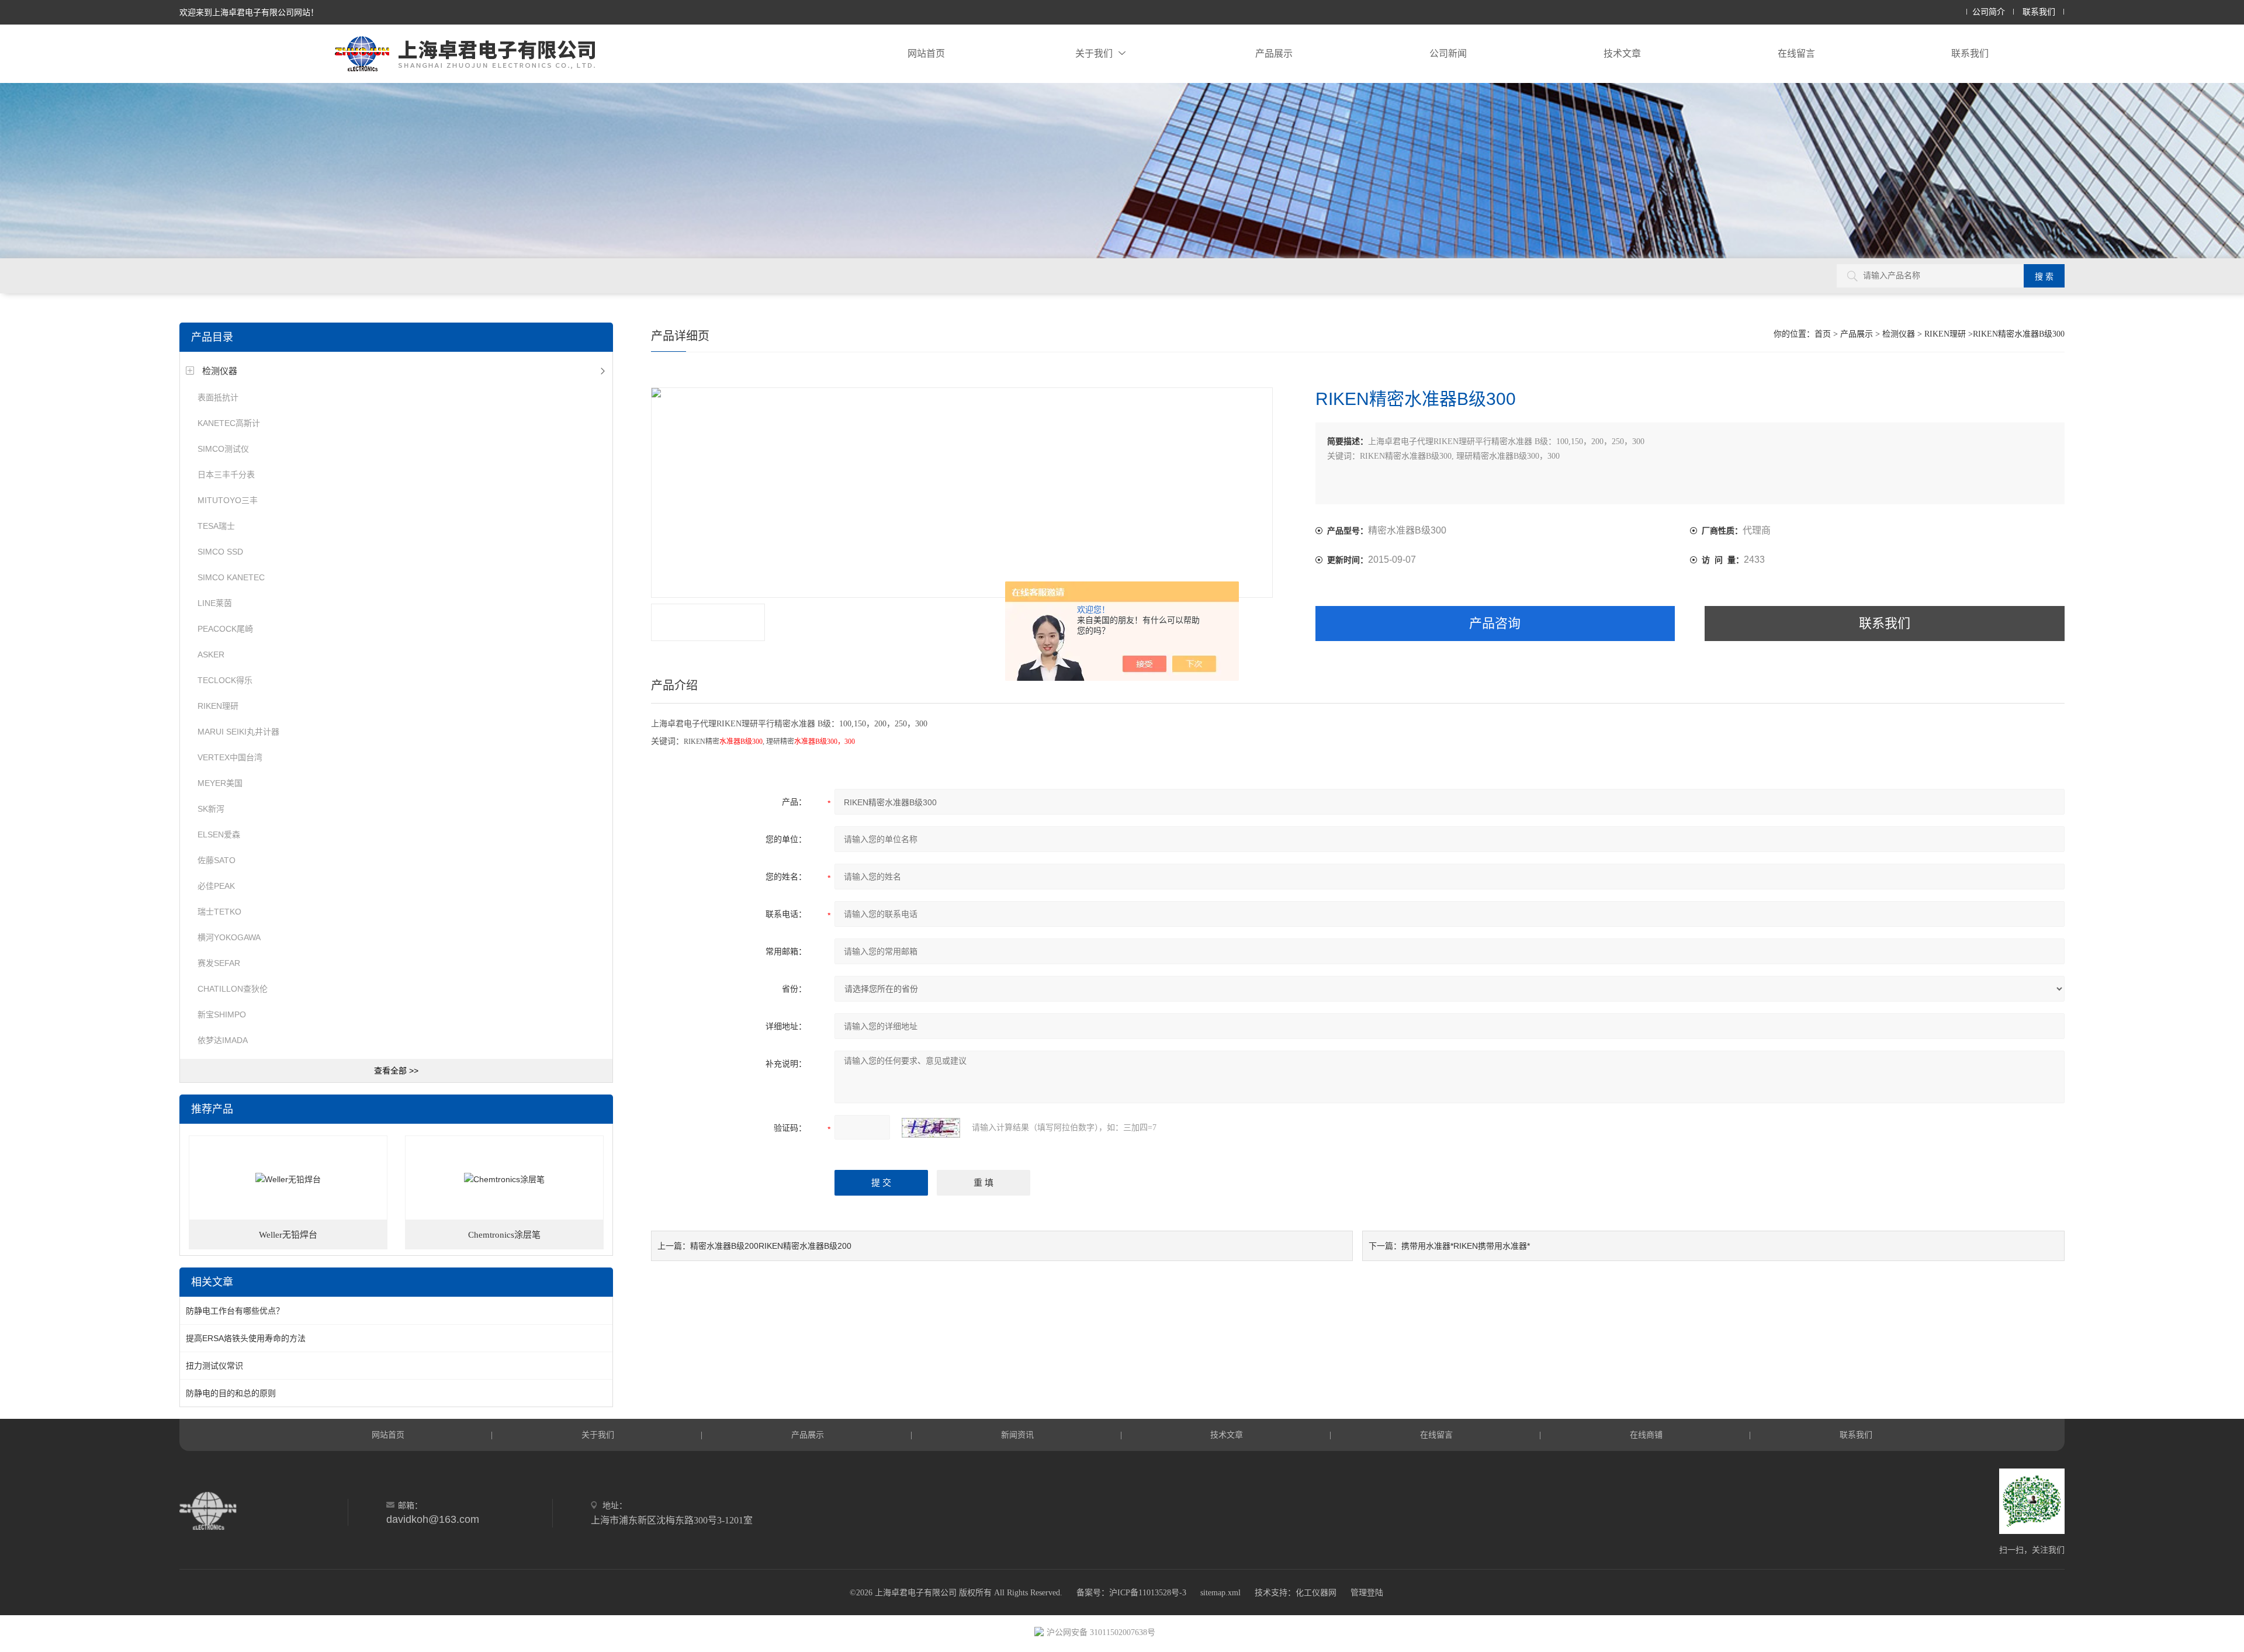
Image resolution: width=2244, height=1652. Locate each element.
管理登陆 (1367, 1593)
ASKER (211, 654)
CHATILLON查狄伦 (233, 989)
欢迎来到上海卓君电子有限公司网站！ (249, 12)
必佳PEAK (216, 886)
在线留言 (1796, 53)
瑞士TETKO (219, 912)
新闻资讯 (1017, 1435)
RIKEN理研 (218, 706)
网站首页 (926, 53)
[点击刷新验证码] (931, 1128)
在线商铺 (1646, 1435)
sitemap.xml (1220, 1593)
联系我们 (2039, 12)
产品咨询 (1495, 623)
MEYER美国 (220, 783)
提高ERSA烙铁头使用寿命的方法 (246, 1338)
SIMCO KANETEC (231, 577)
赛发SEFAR (219, 963)
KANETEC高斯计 (229, 423)
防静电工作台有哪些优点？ (235, 1311)
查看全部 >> (396, 1071)
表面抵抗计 (218, 397)
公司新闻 (1448, 53)
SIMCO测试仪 (223, 449)
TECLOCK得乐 (225, 680)
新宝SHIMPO (222, 1014)
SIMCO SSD (220, 552)
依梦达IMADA (223, 1040)
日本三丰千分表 (226, 475)
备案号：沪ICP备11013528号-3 (1131, 1593)
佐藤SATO (217, 860)
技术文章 (1622, 53)
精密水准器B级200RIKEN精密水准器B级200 (771, 1246)
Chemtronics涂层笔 (504, 1235)
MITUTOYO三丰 (228, 500)
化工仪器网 (1316, 1593)
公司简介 (1989, 12)
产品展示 (1274, 53)
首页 (1823, 334)
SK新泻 (211, 809)
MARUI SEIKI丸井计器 (238, 732)
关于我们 (1094, 53)
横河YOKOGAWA (229, 937)
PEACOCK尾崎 (225, 629)
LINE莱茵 (215, 603)
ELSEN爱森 (219, 834)
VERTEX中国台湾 (230, 757)
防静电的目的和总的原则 (231, 1393)
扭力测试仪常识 (214, 1366)
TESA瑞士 (216, 526)
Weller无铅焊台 (288, 1235)
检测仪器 (220, 371)
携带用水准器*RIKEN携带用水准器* (1466, 1246)
